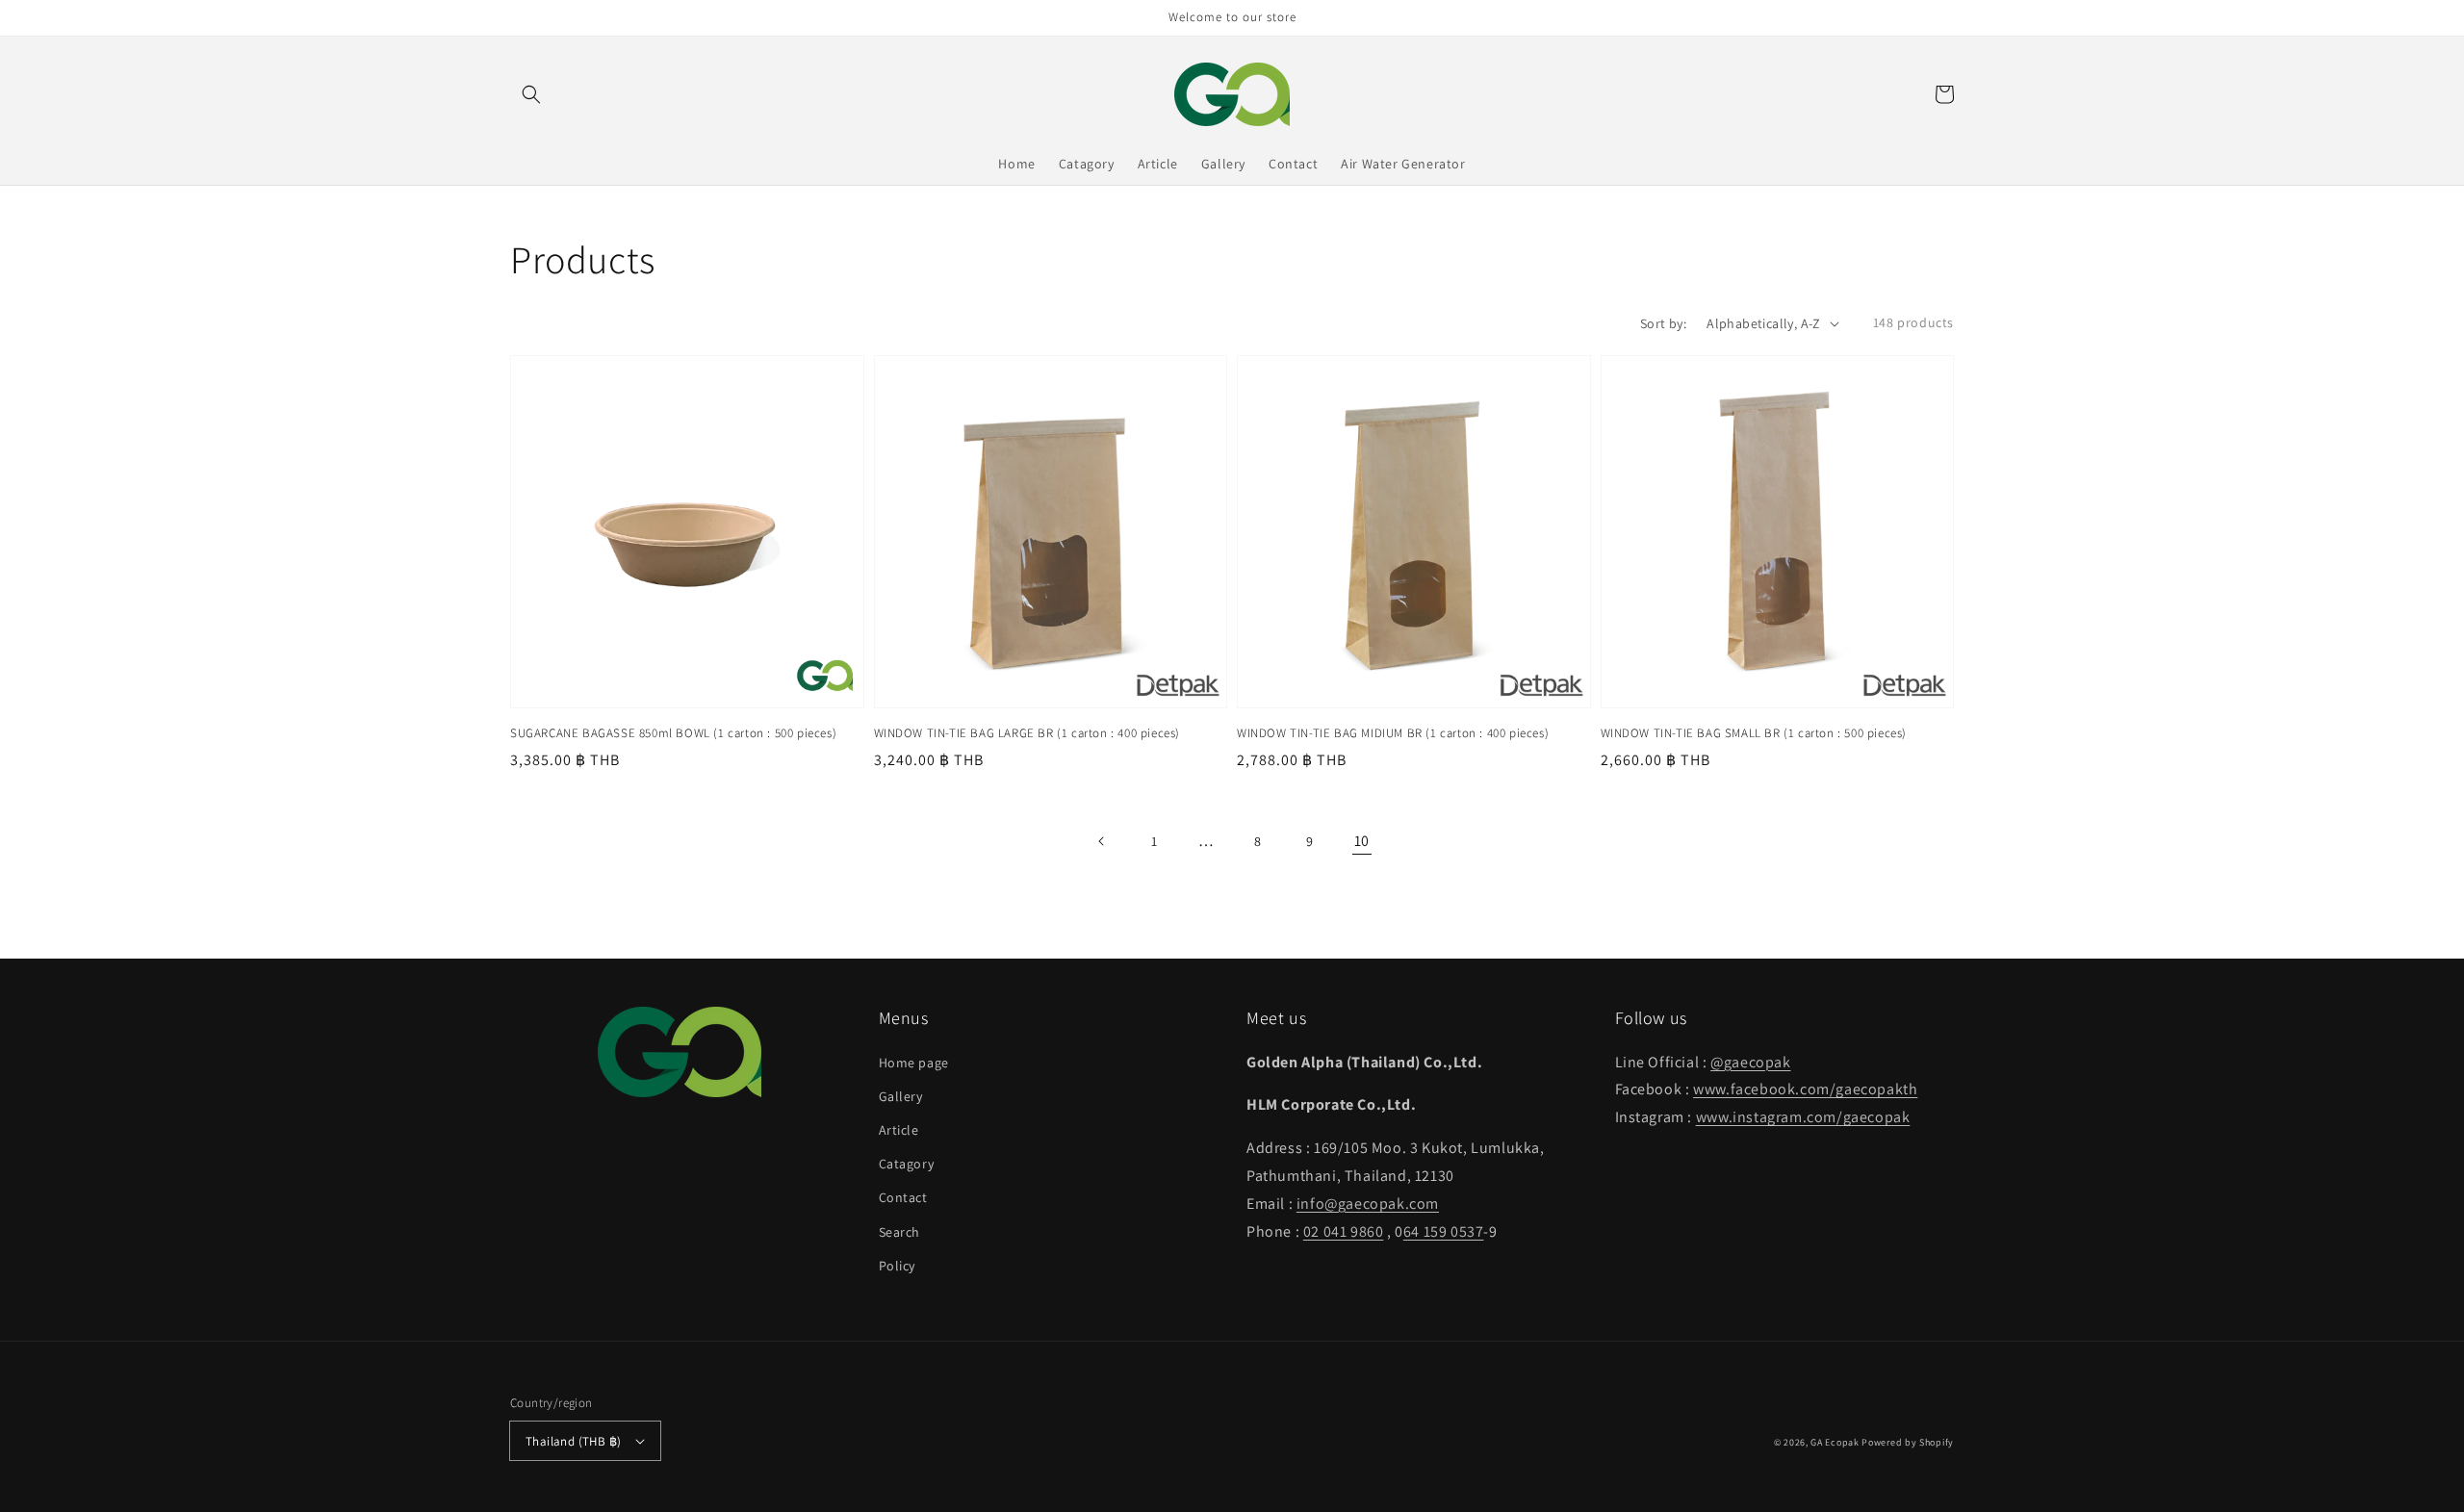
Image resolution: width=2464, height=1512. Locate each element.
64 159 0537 (1444, 1231)
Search (900, 1232)
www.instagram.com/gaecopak (1803, 1117)
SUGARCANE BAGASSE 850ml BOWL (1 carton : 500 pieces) (673, 733)
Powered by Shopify (1908, 1442)
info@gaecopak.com (1368, 1204)
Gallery (901, 1096)
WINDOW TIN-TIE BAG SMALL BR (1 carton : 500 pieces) (1754, 733)
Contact (903, 1197)
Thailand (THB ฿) (573, 1441)
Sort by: (1663, 323)
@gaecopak (1750, 1062)
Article (899, 1130)
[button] (531, 94)
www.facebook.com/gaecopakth (1805, 1089)
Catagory (907, 1164)
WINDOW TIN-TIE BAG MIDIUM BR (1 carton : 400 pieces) (1393, 733)
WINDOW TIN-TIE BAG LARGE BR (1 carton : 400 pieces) (1027, 733)
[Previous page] (1102, 841)
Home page (914, 1063)
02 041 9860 (1344, 1231)
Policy (898, 1266)
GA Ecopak (1835, 1442)
